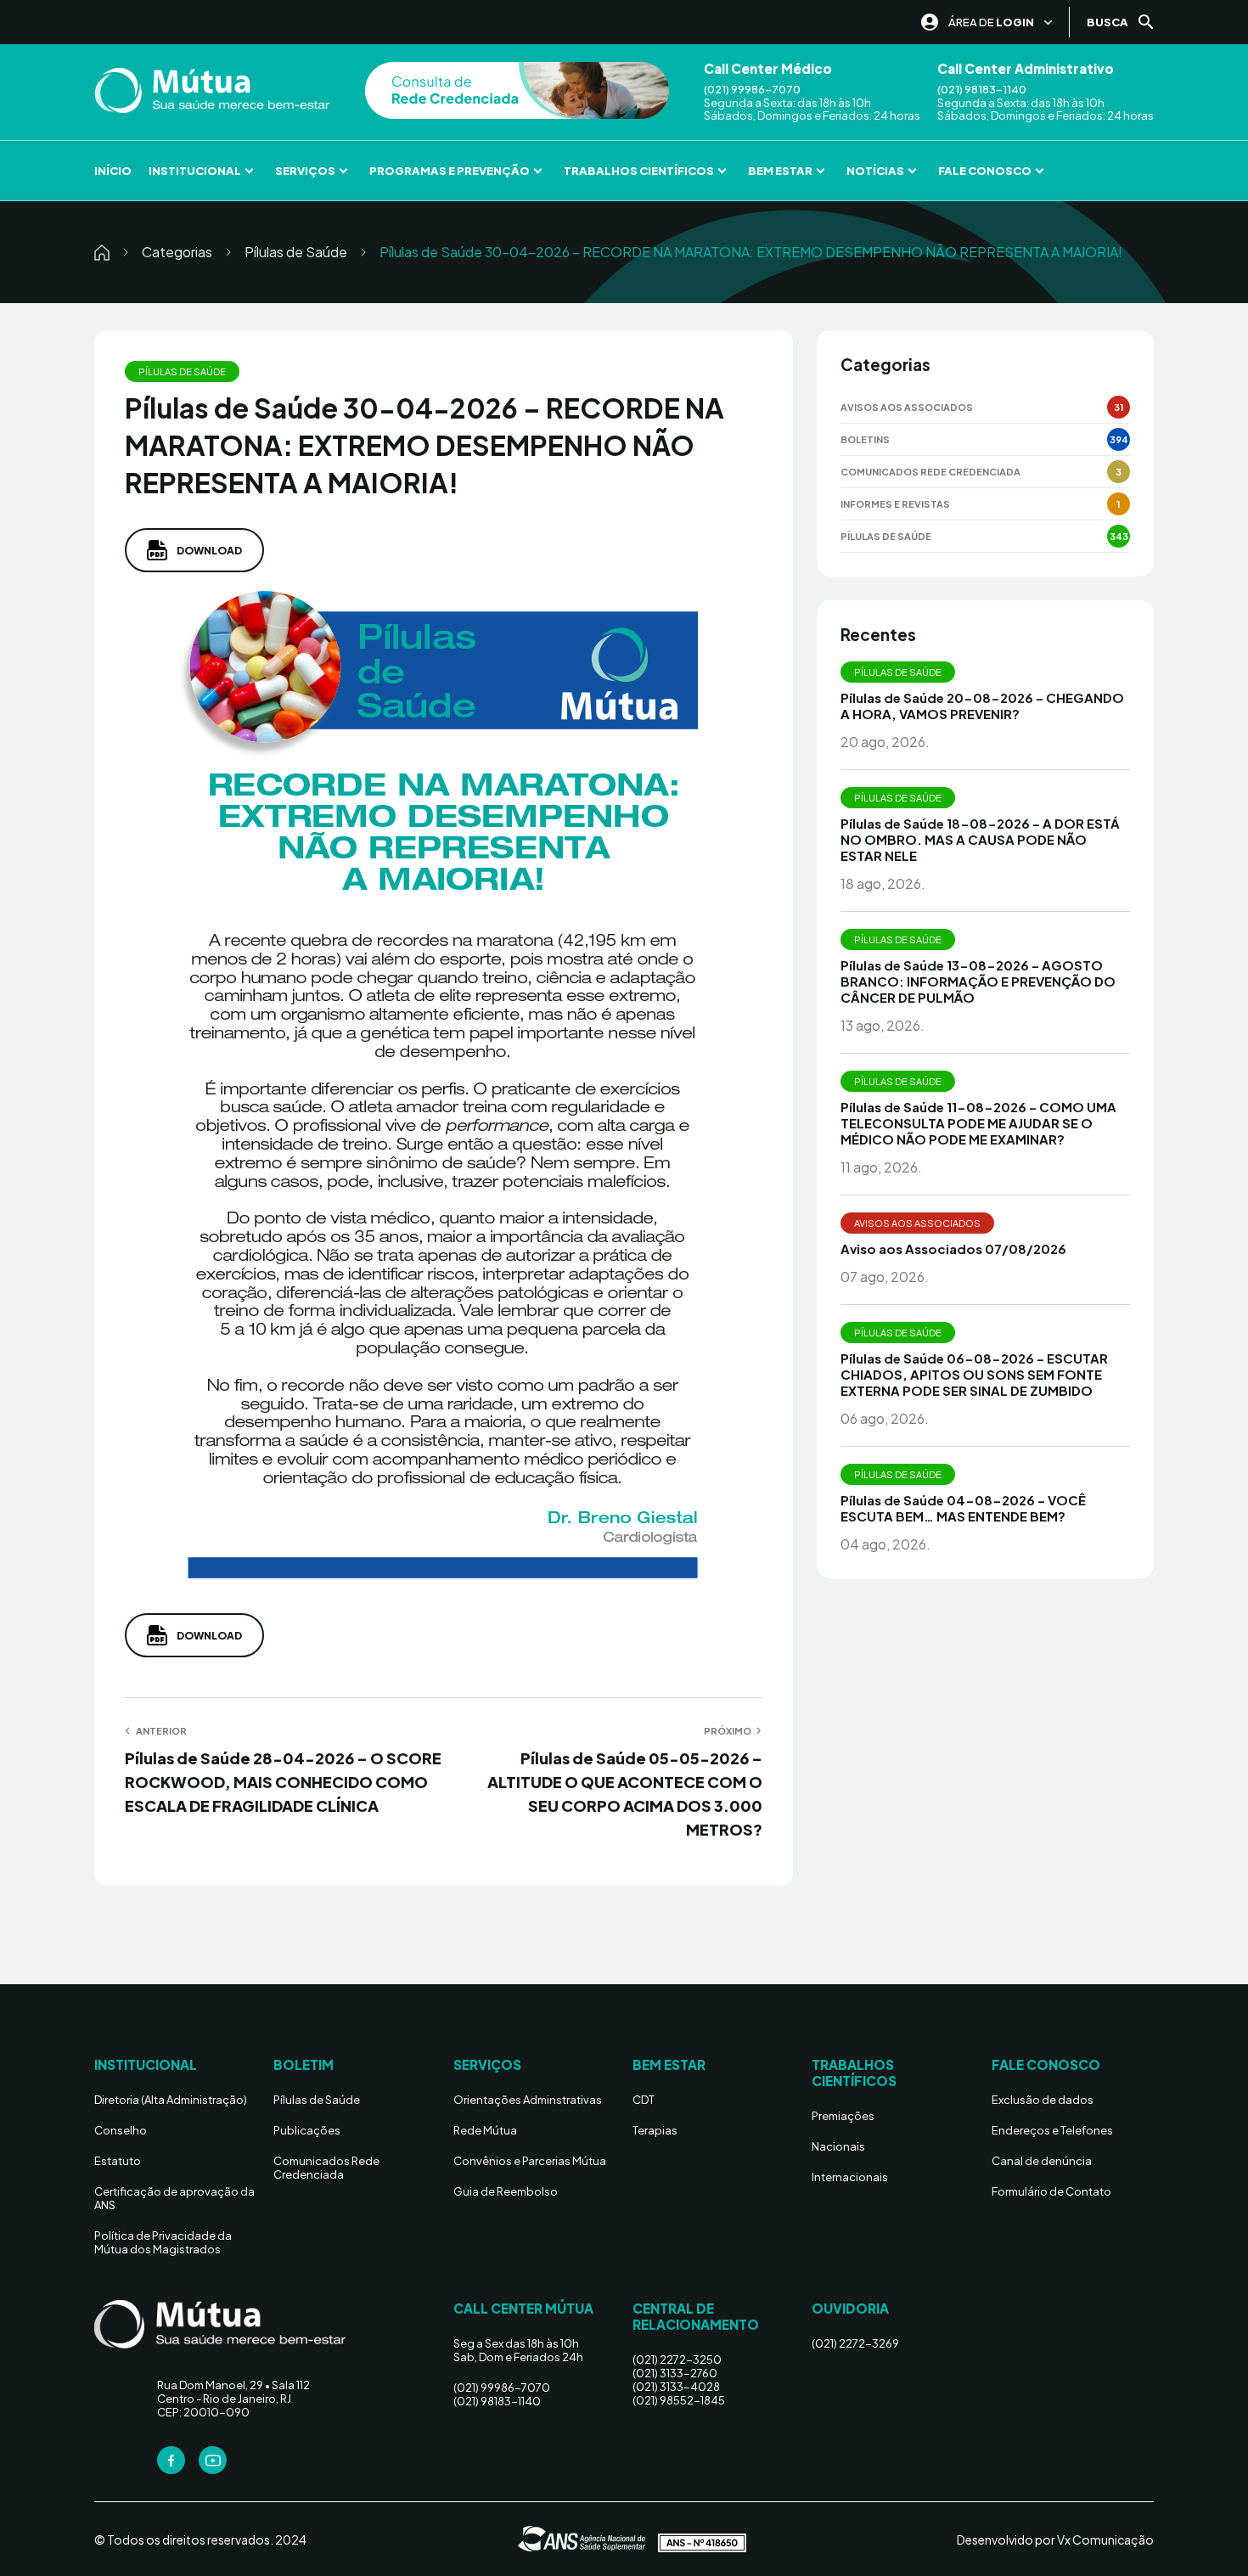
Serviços (305, 171)
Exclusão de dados (1043, 2100)
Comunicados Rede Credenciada (930, 472)
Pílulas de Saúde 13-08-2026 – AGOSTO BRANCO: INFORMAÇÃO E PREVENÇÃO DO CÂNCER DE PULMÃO (978, 981)
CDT (644, 2100)
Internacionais (850, 2177)
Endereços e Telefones (1052, 2130)
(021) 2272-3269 (855, 2343)
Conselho (121, 2130)
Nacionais (838, 2146)
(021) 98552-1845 (679, 2400)
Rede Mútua (485, 2130)
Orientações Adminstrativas (528, 2100)
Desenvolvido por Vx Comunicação (1055, 2539)
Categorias (177, 252)
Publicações (307, 2130)
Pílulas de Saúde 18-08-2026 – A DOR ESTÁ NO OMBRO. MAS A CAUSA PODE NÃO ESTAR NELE (980, 839)
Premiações (843, 2116)
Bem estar (780, 171)
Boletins (865, 439)
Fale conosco (985, 171)
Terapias (655, 2130)
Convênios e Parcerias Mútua (530, 2161)
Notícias (875, 171)
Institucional (195, 171)
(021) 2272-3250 (677, 2359)
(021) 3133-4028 (676, 2387)
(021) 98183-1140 (982, 90)
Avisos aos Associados (907, 407)
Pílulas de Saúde (296, 252)
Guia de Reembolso (506, 2191)
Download (209, 551)
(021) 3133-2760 (675, 2373)
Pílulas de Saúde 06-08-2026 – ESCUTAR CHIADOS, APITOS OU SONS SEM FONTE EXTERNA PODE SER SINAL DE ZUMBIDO (974, 1374)
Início (113, 171)
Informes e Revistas (895, 504)
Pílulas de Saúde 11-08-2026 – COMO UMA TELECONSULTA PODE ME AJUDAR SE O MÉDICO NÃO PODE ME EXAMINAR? (978, 1123)
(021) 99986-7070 (752, 90)
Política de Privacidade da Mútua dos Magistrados (163, 2242)
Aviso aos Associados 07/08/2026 (953, 1249)
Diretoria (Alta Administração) (171, 2100)
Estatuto (118, 2161)
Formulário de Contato (1051, 2191)
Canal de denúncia (1042, 2161)
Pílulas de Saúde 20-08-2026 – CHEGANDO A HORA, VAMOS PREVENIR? (982, 706)
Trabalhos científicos (639, 171)
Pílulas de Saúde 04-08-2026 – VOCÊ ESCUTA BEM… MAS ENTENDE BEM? (963, 1508)
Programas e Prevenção (450, 171)
